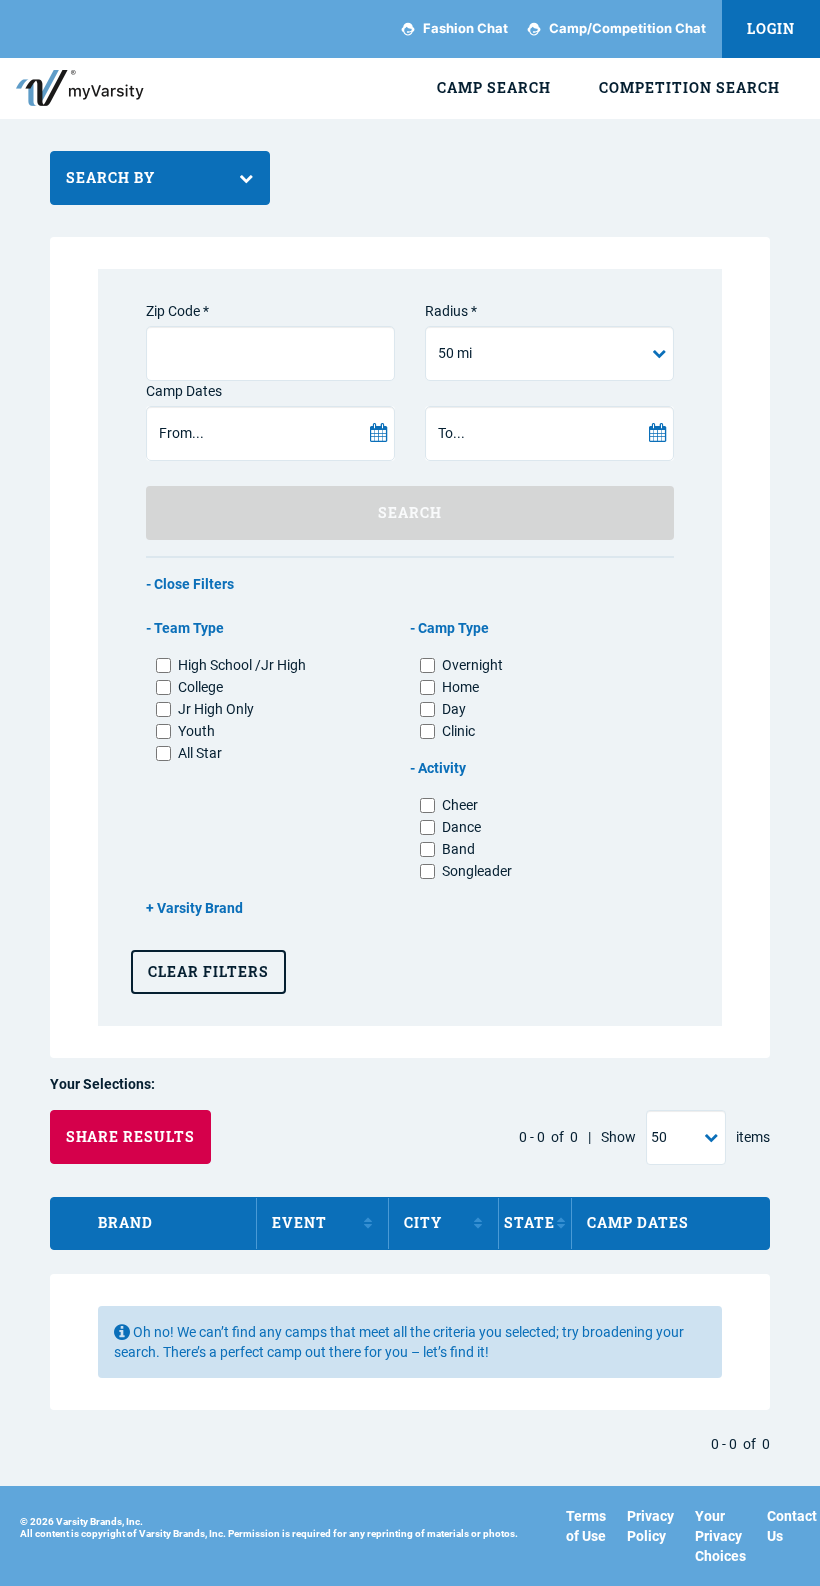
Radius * (451, 311)
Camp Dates (184, 391)
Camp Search (494, 87)
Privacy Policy (650, 1526)
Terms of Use (586, 1526)
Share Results (130, 1136)
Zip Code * (177, 311)
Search (410, 512)
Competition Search (689, 87)
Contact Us (792, 1526)
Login (771, 28)
